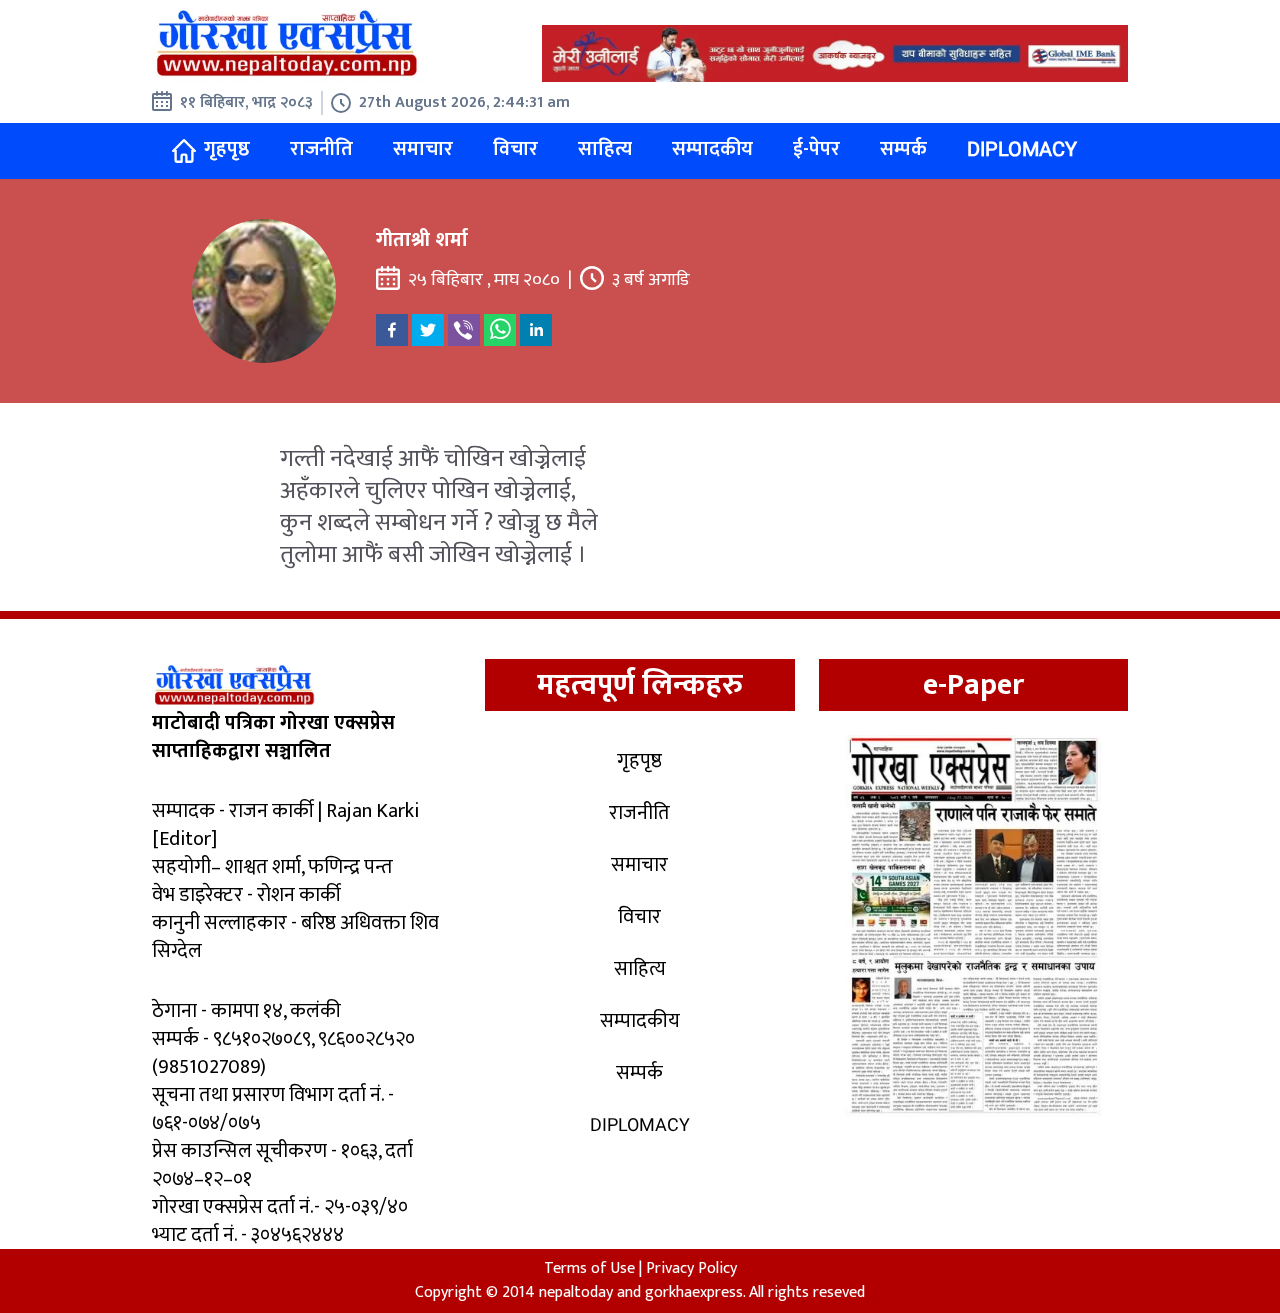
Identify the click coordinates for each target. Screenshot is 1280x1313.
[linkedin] (536, 330)
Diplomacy (1022, 149)
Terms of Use (589, 1268)
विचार (515, 149)
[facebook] (392, 330)
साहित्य (605, 149)
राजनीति (321, 149)
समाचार (423, 149)
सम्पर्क (903, 149)
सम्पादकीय (712, 149)
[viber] (464, 330)
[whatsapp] (500, 330)
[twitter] (428, 330)
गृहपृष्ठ (227, 149)
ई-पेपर (816, 149)
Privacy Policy (691, 1268)
